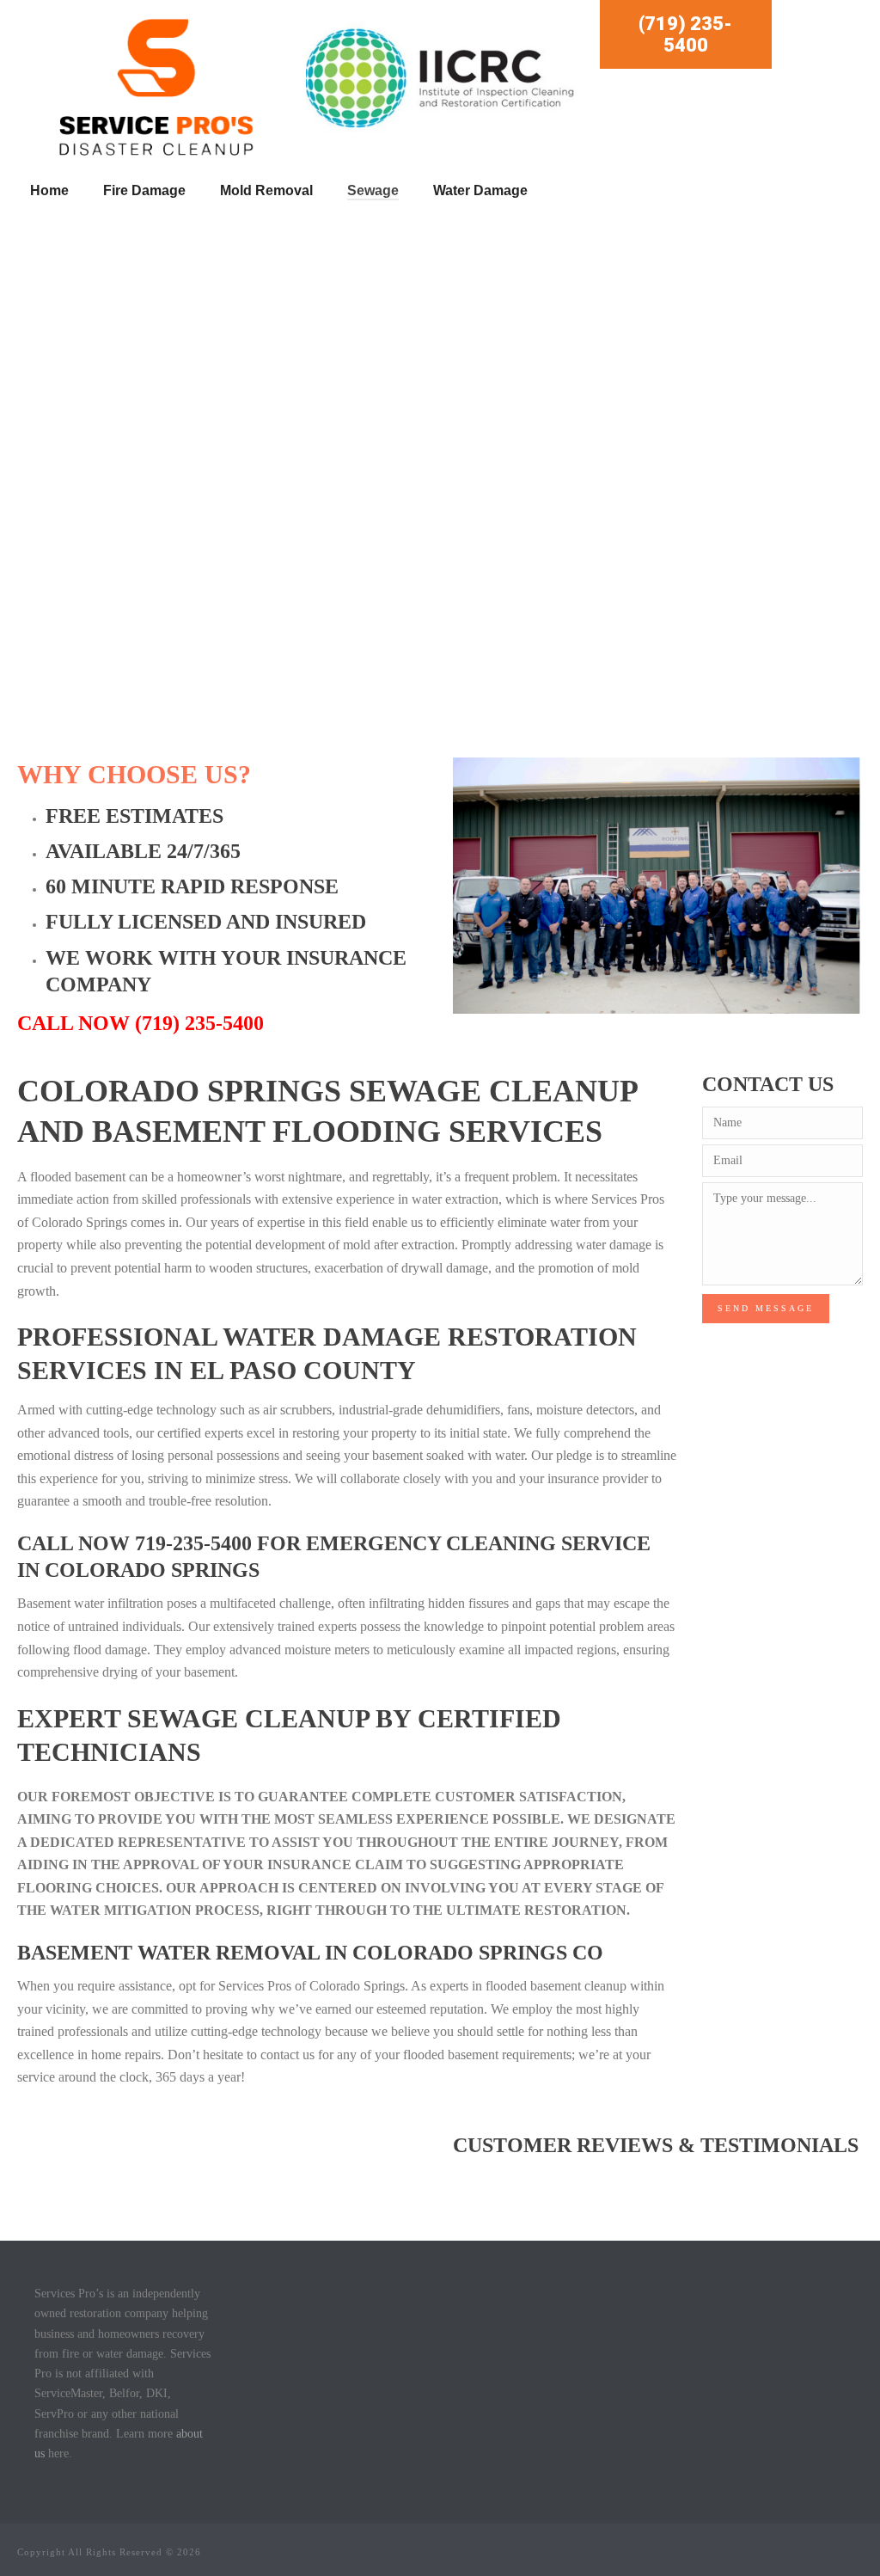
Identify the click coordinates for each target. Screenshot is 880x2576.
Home (49, 190)
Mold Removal (266, 190)
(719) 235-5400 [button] (685, 34)
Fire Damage (144, 190)
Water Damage (480, 190)
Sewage (373, 190)
